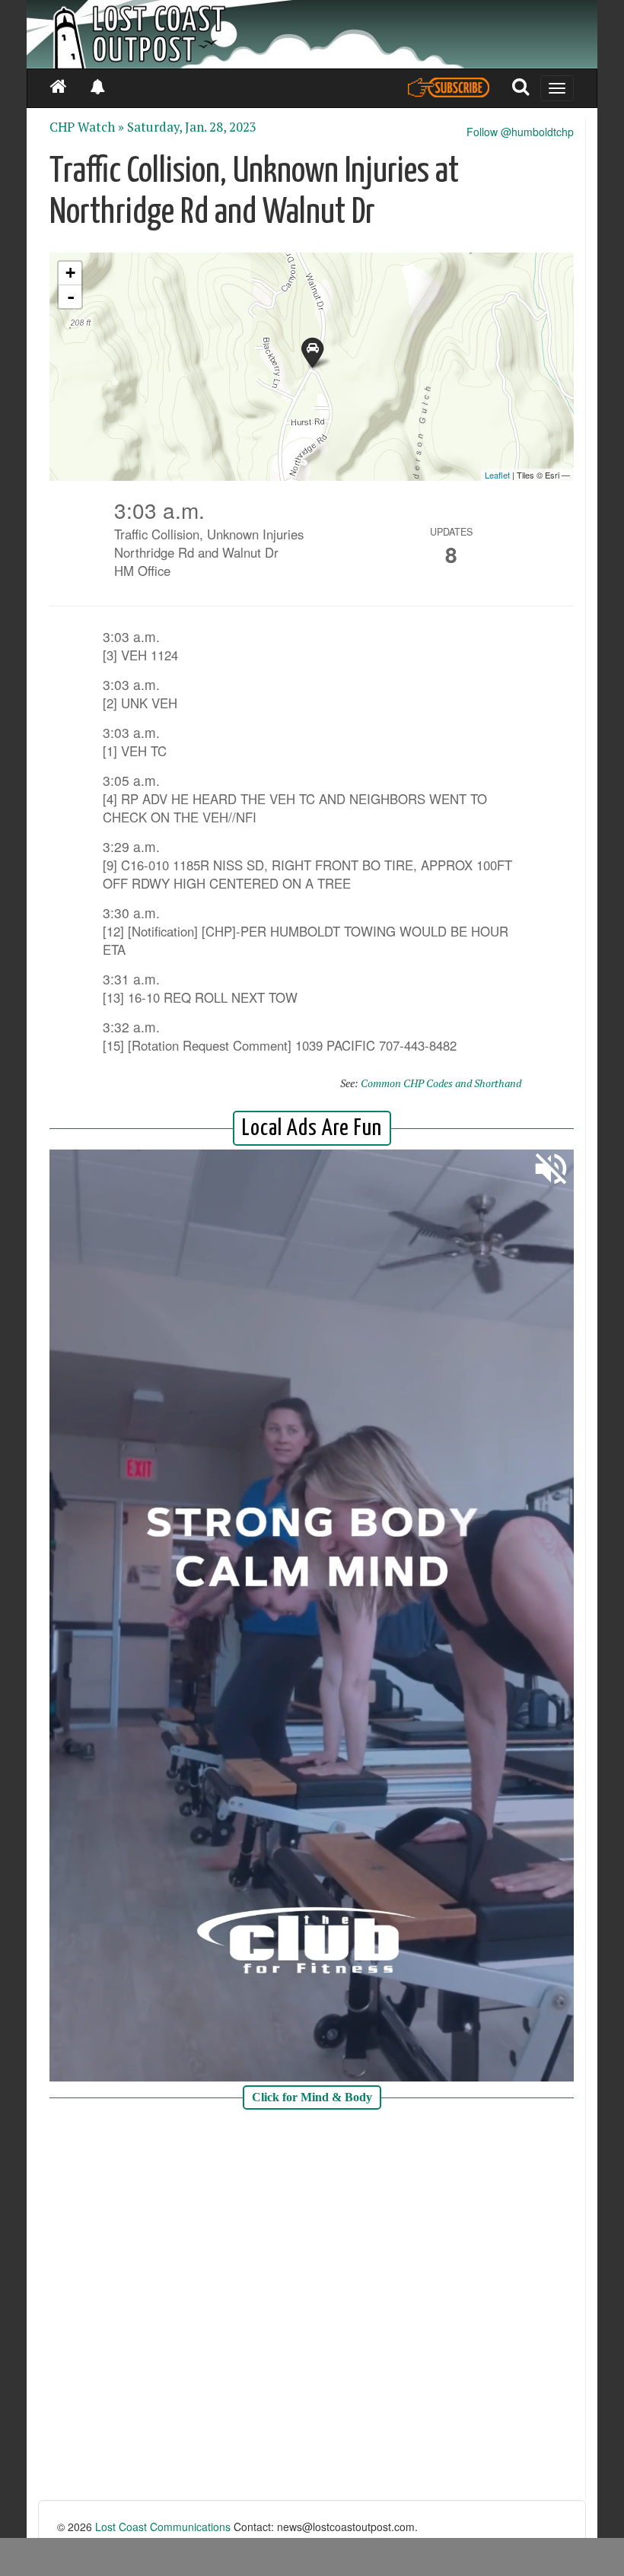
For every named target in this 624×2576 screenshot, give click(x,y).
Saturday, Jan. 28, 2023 (192, 127)
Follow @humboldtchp (520, 132)
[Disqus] (312, 2307)
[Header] (312, 34)
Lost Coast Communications (163, 2527)
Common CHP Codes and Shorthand (441, 1083)
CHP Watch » (87, 127)
